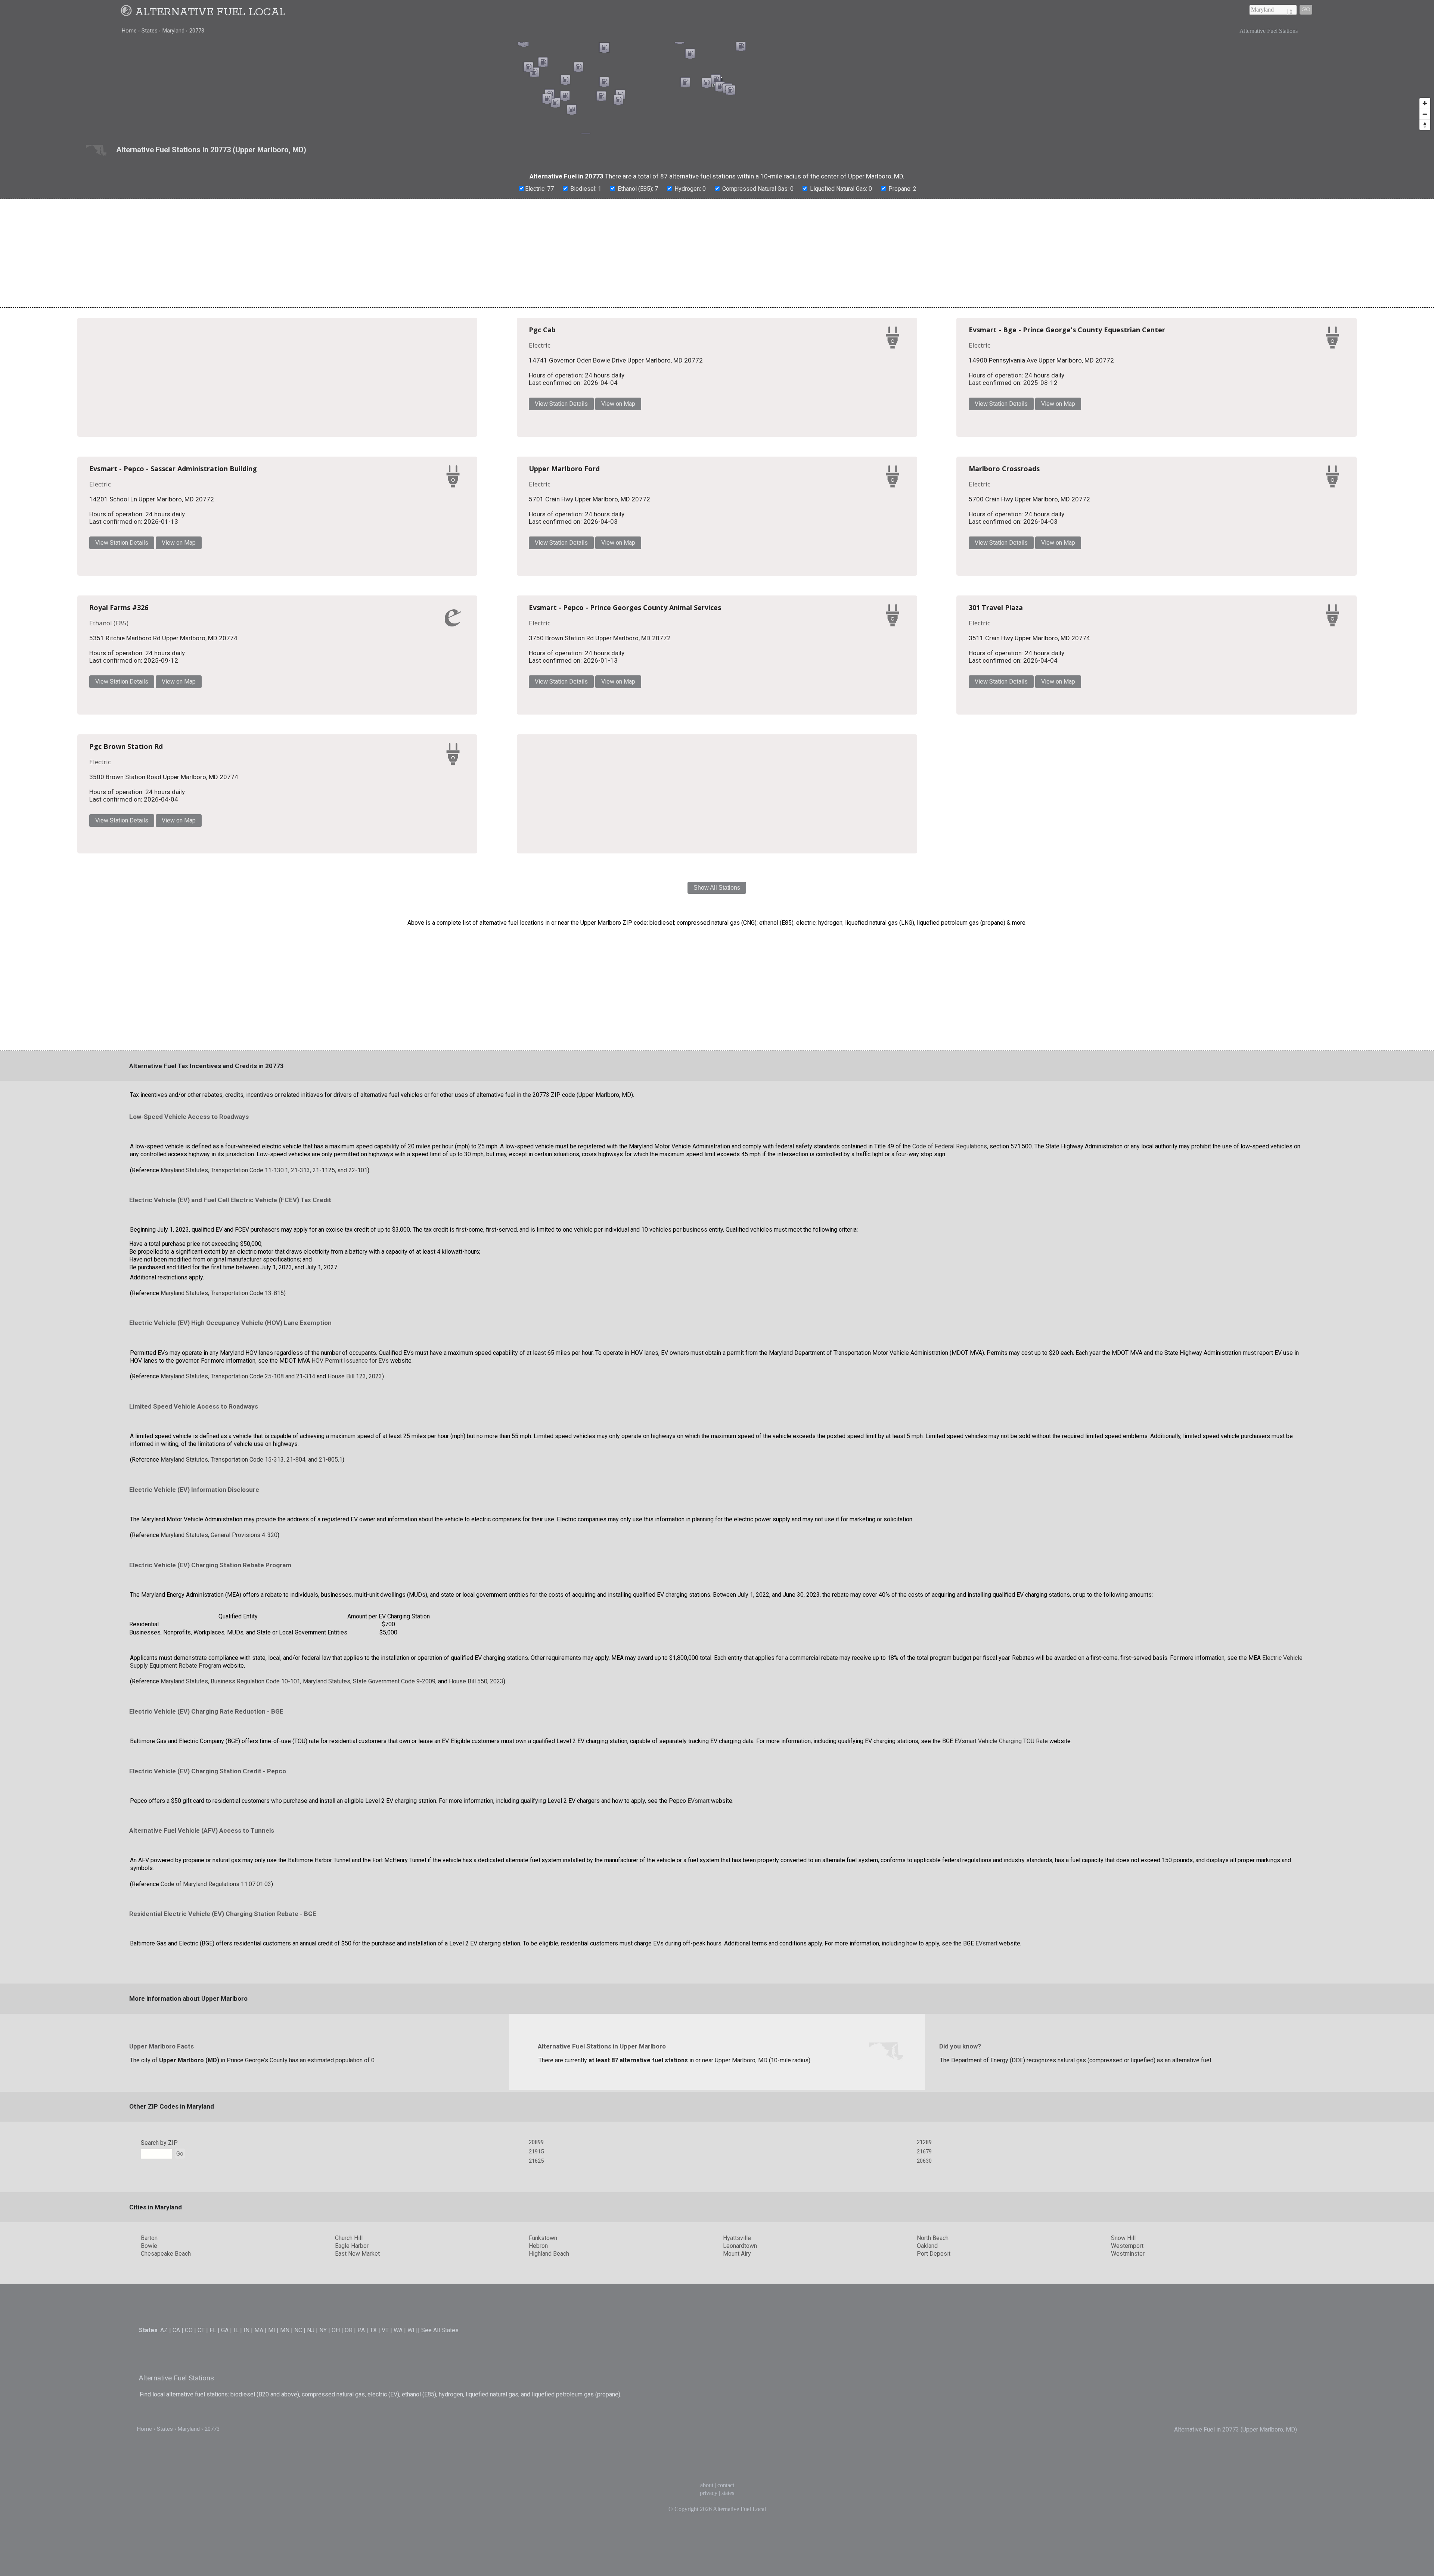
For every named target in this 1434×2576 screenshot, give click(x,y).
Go (1306, 10)
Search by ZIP (159, 2391)
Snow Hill (1123, 2486)
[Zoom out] (1425, 114)
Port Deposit (934, 2502)
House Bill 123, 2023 (355, 1624)
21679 (924, 2400)
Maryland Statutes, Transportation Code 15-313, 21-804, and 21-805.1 (252, 1708)
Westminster (1128, 2502)
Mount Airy (737, 2502)
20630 (924, 2409)
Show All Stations (717, 1136)
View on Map (845, 408)
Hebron (538, 2494)
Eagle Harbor (352, 2494)
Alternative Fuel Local (210, 12)
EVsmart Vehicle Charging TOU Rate (1001, 1989)
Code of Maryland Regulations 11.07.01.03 (216, 2132)
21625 (536, 2409)
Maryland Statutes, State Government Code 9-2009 (369, 1930)
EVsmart (699, 2049)
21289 (924, 2390)
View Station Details (788, 408)
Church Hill (349, 2486)
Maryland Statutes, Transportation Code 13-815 (222, 1541)
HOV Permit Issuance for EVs (350, 1609)
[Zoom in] (1425, 103)
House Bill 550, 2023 (476, 1930)
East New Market (357, 2502)
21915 (536, 2400)
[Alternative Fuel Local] (127, 12)
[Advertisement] (717, 253)
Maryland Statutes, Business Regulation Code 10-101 (230, 1930)
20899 (536, 2390)
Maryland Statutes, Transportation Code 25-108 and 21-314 (238, 1624)
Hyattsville (737, 2486)
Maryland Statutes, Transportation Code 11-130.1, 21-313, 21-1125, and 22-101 (264, 1418)
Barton (149, 2486)
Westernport (1127, 2494)
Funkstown (543, 2486)
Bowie (149, 2494)
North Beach (933, 2486)
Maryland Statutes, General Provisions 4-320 (219, 1783)
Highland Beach (549, 2502)
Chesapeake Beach (166, 2502)
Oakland (927, 2494)
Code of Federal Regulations (950, 1395)
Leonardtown (740, 2494)
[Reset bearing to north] (1425, 125)
